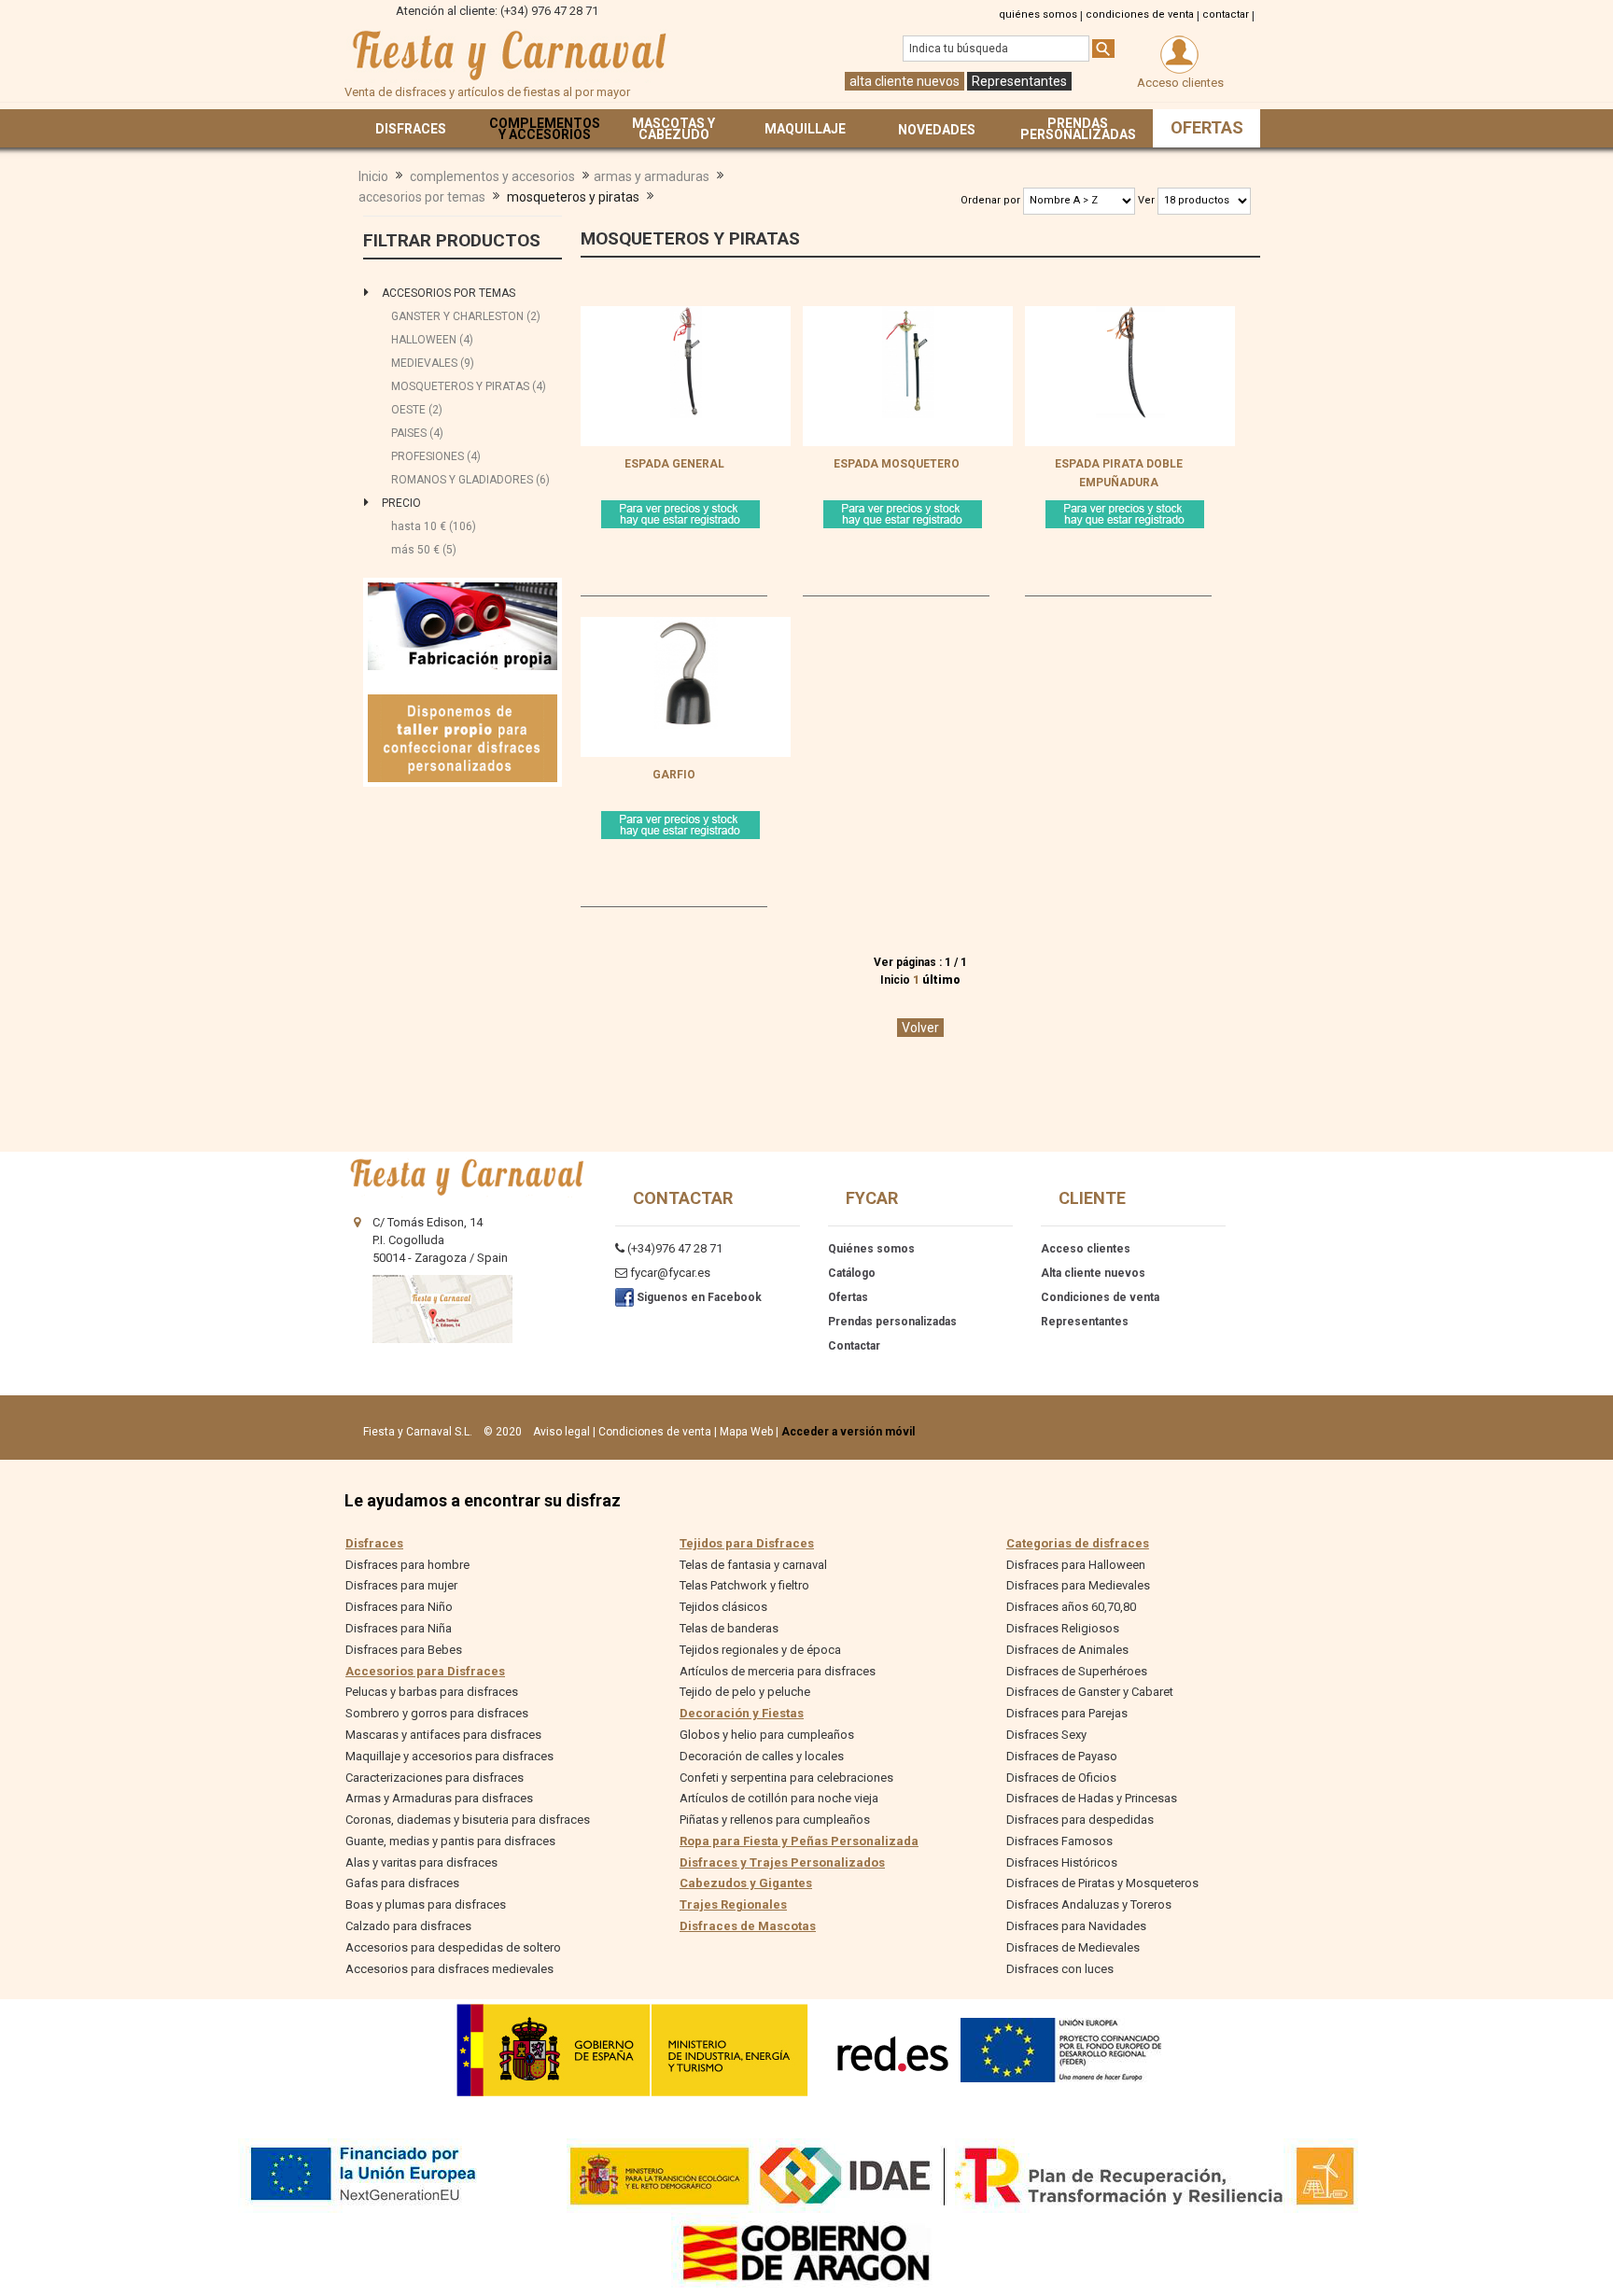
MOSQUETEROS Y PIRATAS (690, 238)
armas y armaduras (652, 176)
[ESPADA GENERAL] (686, 315)
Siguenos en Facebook (698, 1297)
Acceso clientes (1086, 1249)
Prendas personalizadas (892, 1322)
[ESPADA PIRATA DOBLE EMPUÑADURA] (1130, 315)
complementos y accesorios (492, 176)
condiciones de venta (1140, 14)
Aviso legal (561, 1432)
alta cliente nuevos (905, 81)
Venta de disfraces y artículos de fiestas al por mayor (508, 55)
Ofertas (848, 1297)
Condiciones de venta (1100, 1297)
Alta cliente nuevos (1093, 1273)
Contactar (854, 1346)
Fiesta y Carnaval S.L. (418, 1432)
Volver (920, 1028)
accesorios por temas (422, 197)
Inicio (373, 176)
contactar (1226, 14)
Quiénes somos (871, 1249)
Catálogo (852, 1273)
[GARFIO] (686, 626)
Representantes (1019, 81)
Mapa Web (746, 1432)
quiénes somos (1038, 14)
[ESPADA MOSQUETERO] (908, 315)
